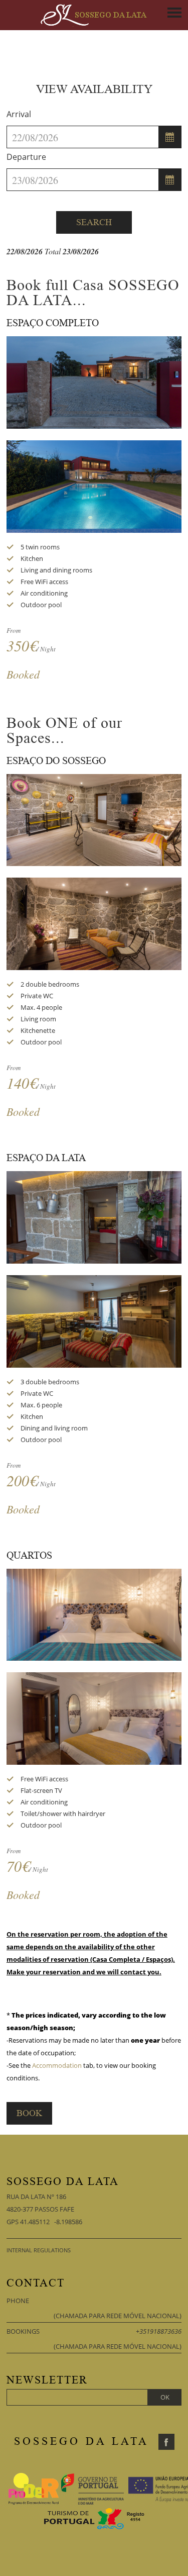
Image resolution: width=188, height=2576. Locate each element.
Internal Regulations (39, 2250)
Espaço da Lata (46, 1158)
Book (29, 2113)
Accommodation (57, 2065)
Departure (26, 157)
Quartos (29, 1556)
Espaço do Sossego (56, 761)
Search (94, 222)
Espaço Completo (53, 323)
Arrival (19, 114)
